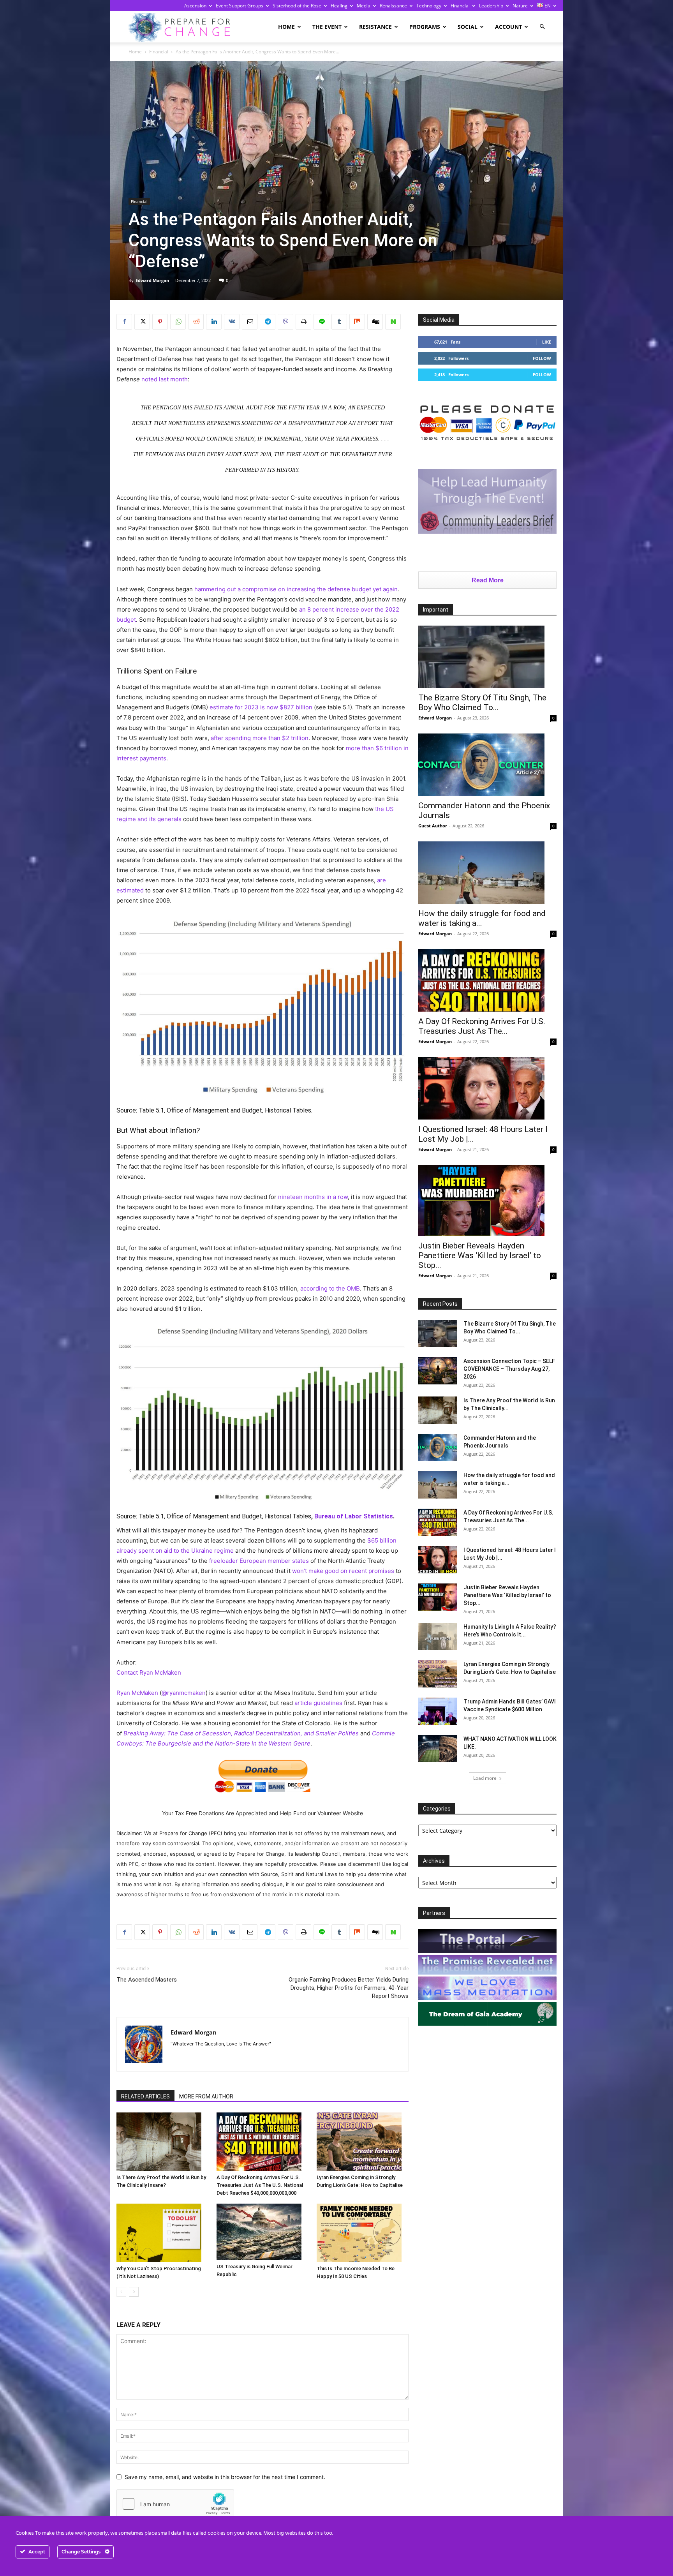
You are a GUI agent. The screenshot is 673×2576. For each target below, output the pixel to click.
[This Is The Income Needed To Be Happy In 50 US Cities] (363, 2233)
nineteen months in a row (313, 1197)
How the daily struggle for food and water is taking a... (482, 918)
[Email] (250, 322)
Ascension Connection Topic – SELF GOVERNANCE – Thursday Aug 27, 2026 (509, 1369)
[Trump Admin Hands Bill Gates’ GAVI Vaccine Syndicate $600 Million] (438, 1711)
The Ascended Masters (147, 1980)
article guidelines (318, 1703)
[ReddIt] (196, 322)
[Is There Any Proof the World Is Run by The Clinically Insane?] (162, 2142)
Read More (488, 580)
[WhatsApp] (178, 322)
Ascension (195, 6)
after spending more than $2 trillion (260, 738)
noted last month (165, 379)
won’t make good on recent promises (343, 1571)
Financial (460, 6)
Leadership (491, 6)
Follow (542, 358)
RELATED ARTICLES (145, 2096)
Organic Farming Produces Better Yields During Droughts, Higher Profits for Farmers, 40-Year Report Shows (349, 1988)
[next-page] (134, 2292)
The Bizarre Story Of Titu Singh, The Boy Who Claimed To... (482, 703)
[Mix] (357, 322)
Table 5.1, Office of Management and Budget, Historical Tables (225, 1110)
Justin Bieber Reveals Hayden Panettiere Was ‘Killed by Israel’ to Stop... (480, 1255)
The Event (327, 27)
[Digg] (375, 322)
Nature (520, 6)
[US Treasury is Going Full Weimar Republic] (263, 2232)
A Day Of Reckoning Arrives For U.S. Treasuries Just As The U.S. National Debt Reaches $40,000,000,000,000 (260, 2185)
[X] (142, 322)
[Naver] (393, 322)
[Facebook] (124, 322)
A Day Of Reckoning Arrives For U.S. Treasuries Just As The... (482, 1026)
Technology (429, 6)
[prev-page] (121, 2292)
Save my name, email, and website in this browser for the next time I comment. (225, 2477)
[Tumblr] (339, 322)
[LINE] (321, 322)
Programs (425, 27)
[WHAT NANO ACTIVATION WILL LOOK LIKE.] (438, 1749)
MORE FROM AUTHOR (206, 2096)
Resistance (375, 27)
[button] (542, 27)
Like (547, 342)
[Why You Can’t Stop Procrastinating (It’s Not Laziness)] (162, 2233)
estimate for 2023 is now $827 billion (260, 707)
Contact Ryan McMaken (149, 1672)
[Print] (303, 322)
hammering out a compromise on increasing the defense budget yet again (295, 589)
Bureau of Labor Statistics (354, 1516)
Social (468, 27)
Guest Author (433, 826)
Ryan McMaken (137, 1693)
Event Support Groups (240, 6)
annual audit (243, 408)
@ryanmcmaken (184, 1693)
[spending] (263, 1007)
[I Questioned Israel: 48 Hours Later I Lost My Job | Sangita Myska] (487, 1088)
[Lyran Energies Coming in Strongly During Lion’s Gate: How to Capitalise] (363, 2142)
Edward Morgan (152, 280)
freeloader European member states (259, 1561)
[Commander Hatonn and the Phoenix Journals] (487, 765)
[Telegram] (268, 322)
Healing (339, 6)
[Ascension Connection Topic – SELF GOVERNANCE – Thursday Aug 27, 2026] (438, 1371)
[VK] (232, 322)
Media (364, 6)
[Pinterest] (160, 322)
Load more (485, 1778)
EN (547, 6)
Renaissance (393, 6)
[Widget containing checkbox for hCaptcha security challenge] (175, 2504)
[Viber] (285, 322)
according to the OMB (330, 1288)
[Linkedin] (214, 322)
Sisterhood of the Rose (297, 6)
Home (286, 27)
